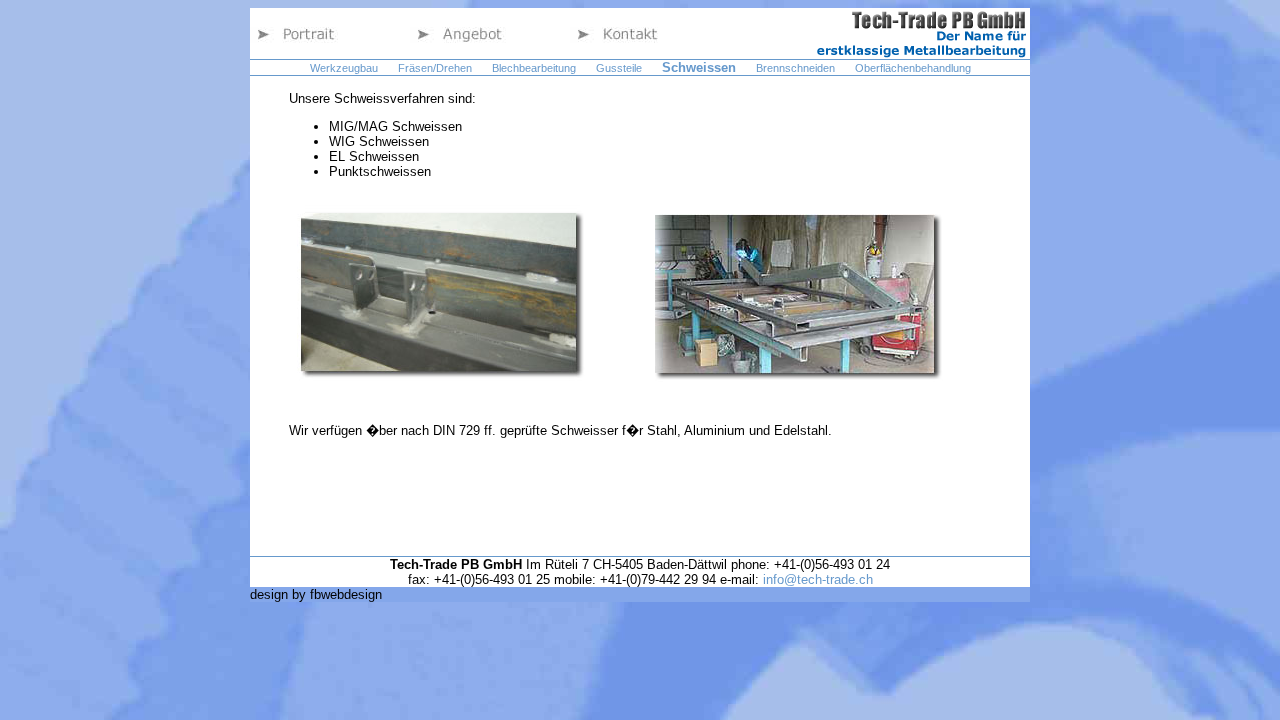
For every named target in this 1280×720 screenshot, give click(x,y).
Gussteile (619, 68)
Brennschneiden (795, 68)
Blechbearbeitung (534, 68)
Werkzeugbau (344, 68)
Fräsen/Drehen (435, 68)
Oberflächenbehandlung (913, 68)
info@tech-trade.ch (818, 579)
